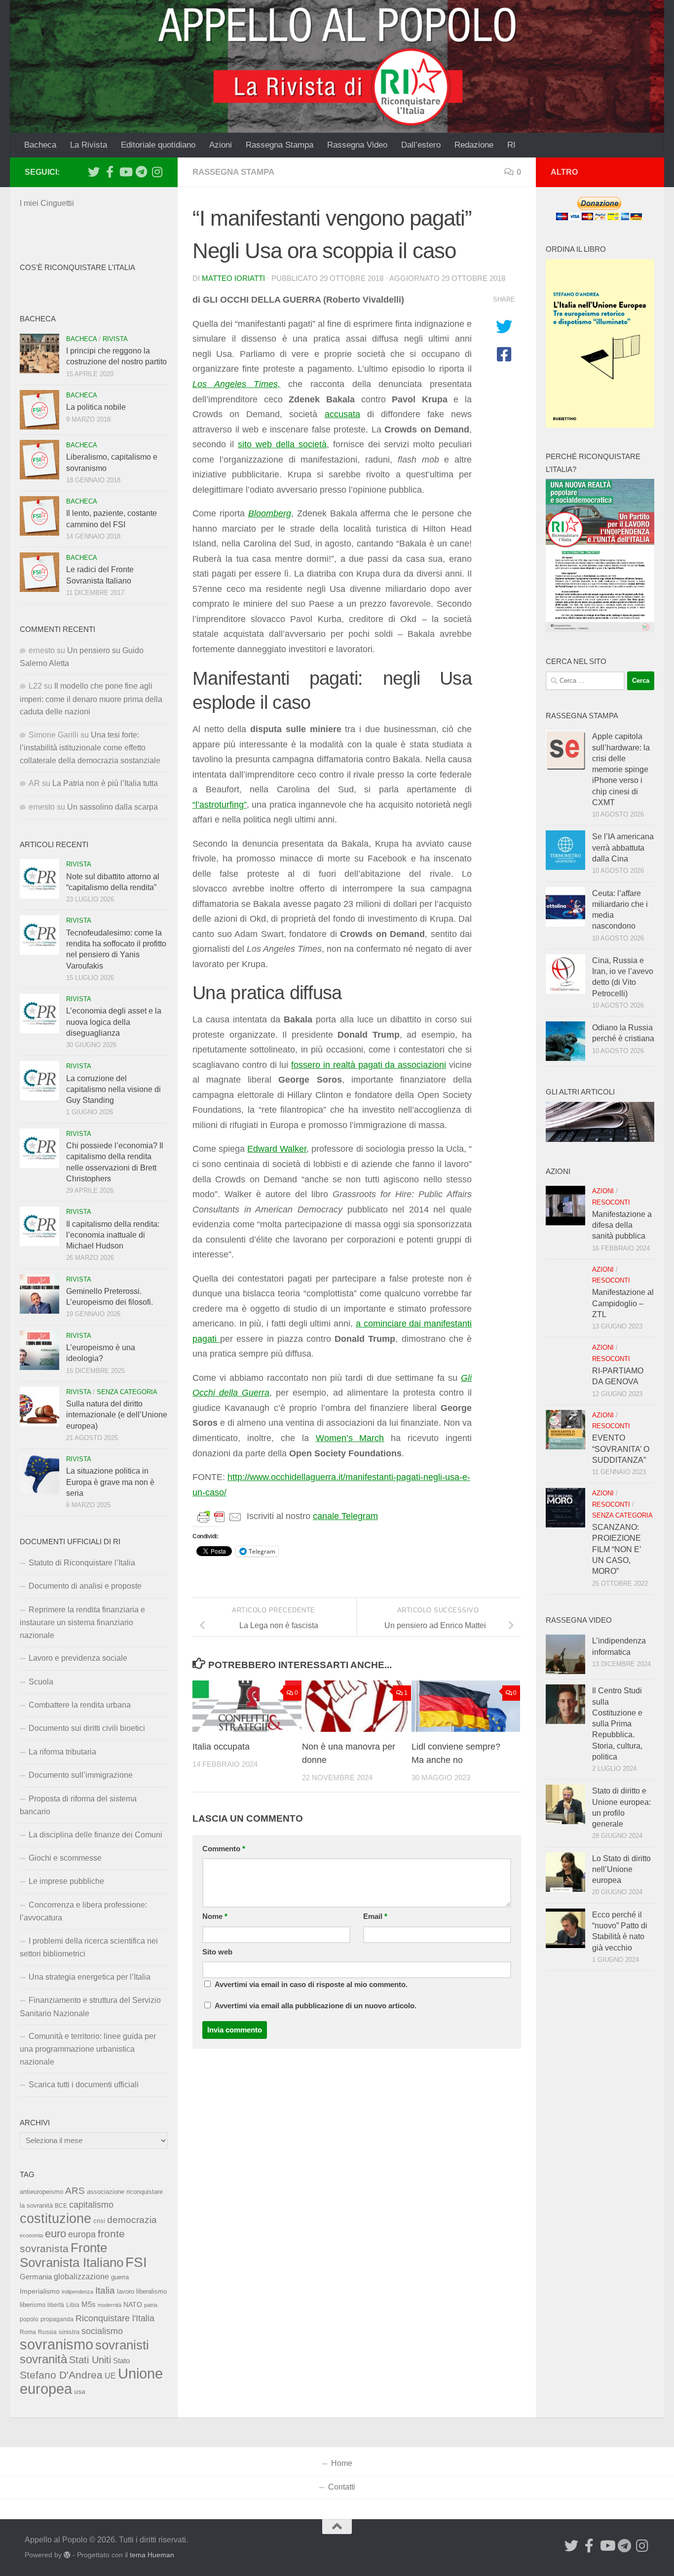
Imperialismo (40, 2291)
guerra (120, 2277)
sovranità (43, 2359)
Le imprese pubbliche (66, 1881)
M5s (89, 2304)
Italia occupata (221, 1747)
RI (511, 145)
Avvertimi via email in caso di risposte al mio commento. (311, 1985)
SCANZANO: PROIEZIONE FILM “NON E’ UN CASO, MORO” (617, 1549)
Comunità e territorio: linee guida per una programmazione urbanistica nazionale (88, 2049)
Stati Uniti (90, 2360)
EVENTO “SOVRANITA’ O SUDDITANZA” (621, 1449)
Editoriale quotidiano (158, 145)
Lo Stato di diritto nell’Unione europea (621, 1870)
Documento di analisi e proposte (85, 1586)
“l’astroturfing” (220, 805)
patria (151, 2305)
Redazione (474, 145)
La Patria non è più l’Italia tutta (105, 783)
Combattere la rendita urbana (80, 1705)
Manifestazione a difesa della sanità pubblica (622, 1225)
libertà (56, 2305)
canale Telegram (345, 1516)
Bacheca (40, 145)
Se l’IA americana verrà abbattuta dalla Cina (623, 848)
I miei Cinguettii (47, 203)
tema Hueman (152, 2555)
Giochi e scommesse (65, 1858)
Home (342, 2463)
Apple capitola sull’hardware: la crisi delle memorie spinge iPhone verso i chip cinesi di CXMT (621, 769)
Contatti (342, 2487)
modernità (110, 2305)
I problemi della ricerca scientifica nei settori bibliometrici (89, 1947)
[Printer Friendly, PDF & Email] (220, 1517)
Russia (47, 2332)
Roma (28, 2332)
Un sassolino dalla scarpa (112, 807)
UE (110, 2376)
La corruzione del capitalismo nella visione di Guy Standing (113, 1090)
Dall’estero (421, 145)
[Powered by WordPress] (67, 2555)
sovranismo (56, 2344)
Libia (73, 2305)
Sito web (217, 1952)
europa (82, 2234)
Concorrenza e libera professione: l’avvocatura (83, 1911)
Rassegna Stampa (280, 145)
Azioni (221, 145)
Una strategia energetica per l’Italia (90, 1977)
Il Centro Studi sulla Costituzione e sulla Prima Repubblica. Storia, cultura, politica (617, 1724)
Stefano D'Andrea (61, 2375)
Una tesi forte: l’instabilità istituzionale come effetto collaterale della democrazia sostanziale (90, 748)
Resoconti (611, 1202)
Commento (224, 1849)
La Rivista (89, 145)
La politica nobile (96, 407)
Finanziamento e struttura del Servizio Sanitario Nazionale (90, 2007)
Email (375, 1916)
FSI (136, 2262)
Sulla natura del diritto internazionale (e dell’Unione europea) (117, 1415)
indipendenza (77, 2292)
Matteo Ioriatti (233, 278)
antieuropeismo (41, 2192)
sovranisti (122, 2345)
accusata (342, 414)
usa (80, 2391)
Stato (121, 2361)
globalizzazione (81, 2276)
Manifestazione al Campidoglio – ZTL (623, 1303)
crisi (99, 2221)
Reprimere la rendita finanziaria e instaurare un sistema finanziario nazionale (82, 1622)
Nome (215, 1916)
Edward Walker (277, 1149)
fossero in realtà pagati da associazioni (369, 1065)
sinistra (69, 2332)
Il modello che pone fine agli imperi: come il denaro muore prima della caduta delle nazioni (91, 699)
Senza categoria (127, 1392)
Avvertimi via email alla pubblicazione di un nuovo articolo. (316, 2006)
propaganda (57, 2319)
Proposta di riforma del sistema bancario (78, 1805)
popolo (29, 2319)
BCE (61, 2206)
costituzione (56, 2218)
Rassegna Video (357, 145)
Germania (36, 2277)
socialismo (102, 2331)
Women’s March (350, 1438)
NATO (133, 2304)
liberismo (33, 2305)
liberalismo (151, 2291)
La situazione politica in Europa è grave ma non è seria (110, 1482)
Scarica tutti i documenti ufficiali (84, 2085)
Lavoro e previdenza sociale (78, 1658)
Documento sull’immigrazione (81, 1775)
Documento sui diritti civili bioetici (87, 1728)
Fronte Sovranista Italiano (72, 2255)
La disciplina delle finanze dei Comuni (95, 1835)
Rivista (115, 339)
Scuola (41, 1682)
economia (31, 2235)
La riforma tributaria (62, 1752)
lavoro (126, 2291)
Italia (105, 2290)
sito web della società (282, 444)
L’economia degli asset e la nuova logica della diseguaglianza (114, 1022)
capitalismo (91, 2205)
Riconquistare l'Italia (115, 2318)
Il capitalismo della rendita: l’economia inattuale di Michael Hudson (113, 1235)
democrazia (132, 2220)
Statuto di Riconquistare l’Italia (82, 1563)
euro (56, 2234)
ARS (75, 2190)
